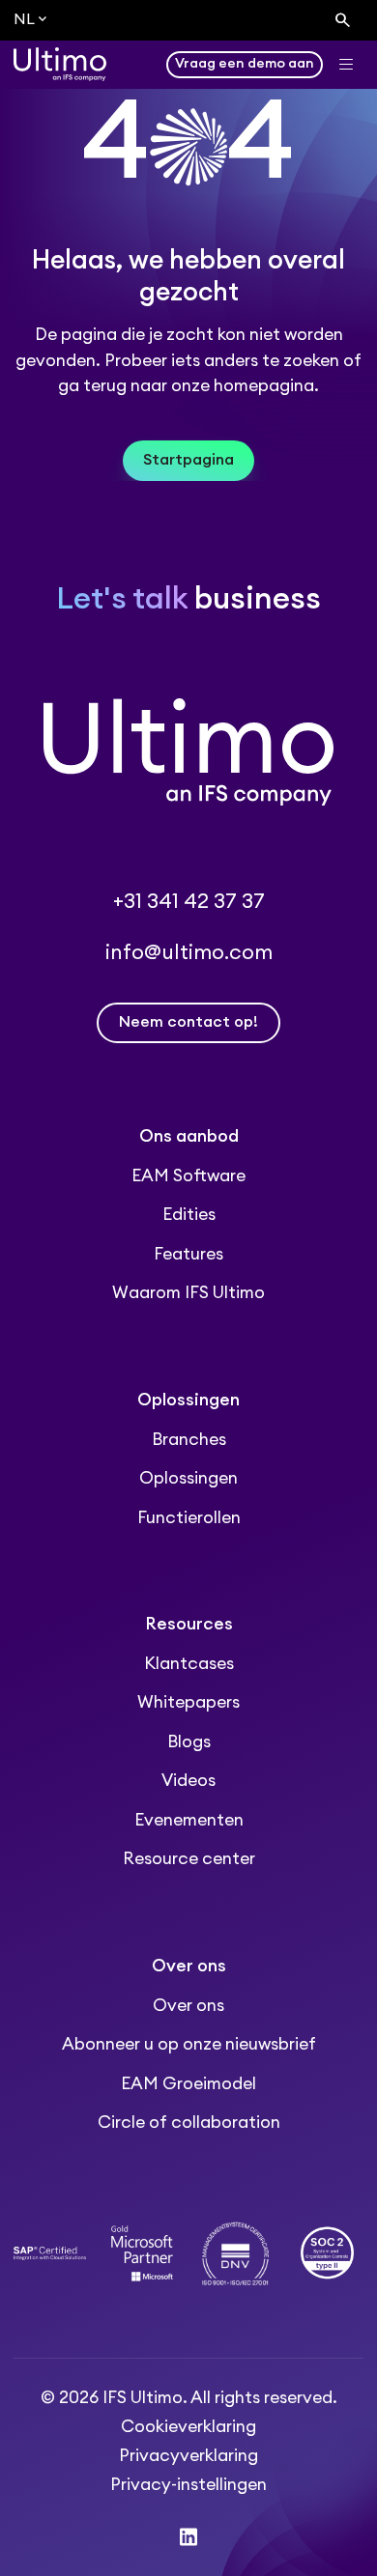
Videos (188, 1781)
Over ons (188, 2006)
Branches (189, 1440)
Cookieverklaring (188, 2427)
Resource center (189, 1859)
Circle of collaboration (189, 2123)
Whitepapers (188, 1702)
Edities (189, 1215)
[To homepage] (60, 64)
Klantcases (189, 1664)
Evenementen (189, 1820)
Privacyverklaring (188, 2456)
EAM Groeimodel (188, 2084)
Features (188, 1254)
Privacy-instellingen (188, 2485)
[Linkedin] (188, 2537)
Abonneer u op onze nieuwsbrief (189, 2044)
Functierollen (189, 1518)
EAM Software (188, 1176)
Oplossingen (188, 1478)
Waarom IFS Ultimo (188, 1293)
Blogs (189, 1742)
